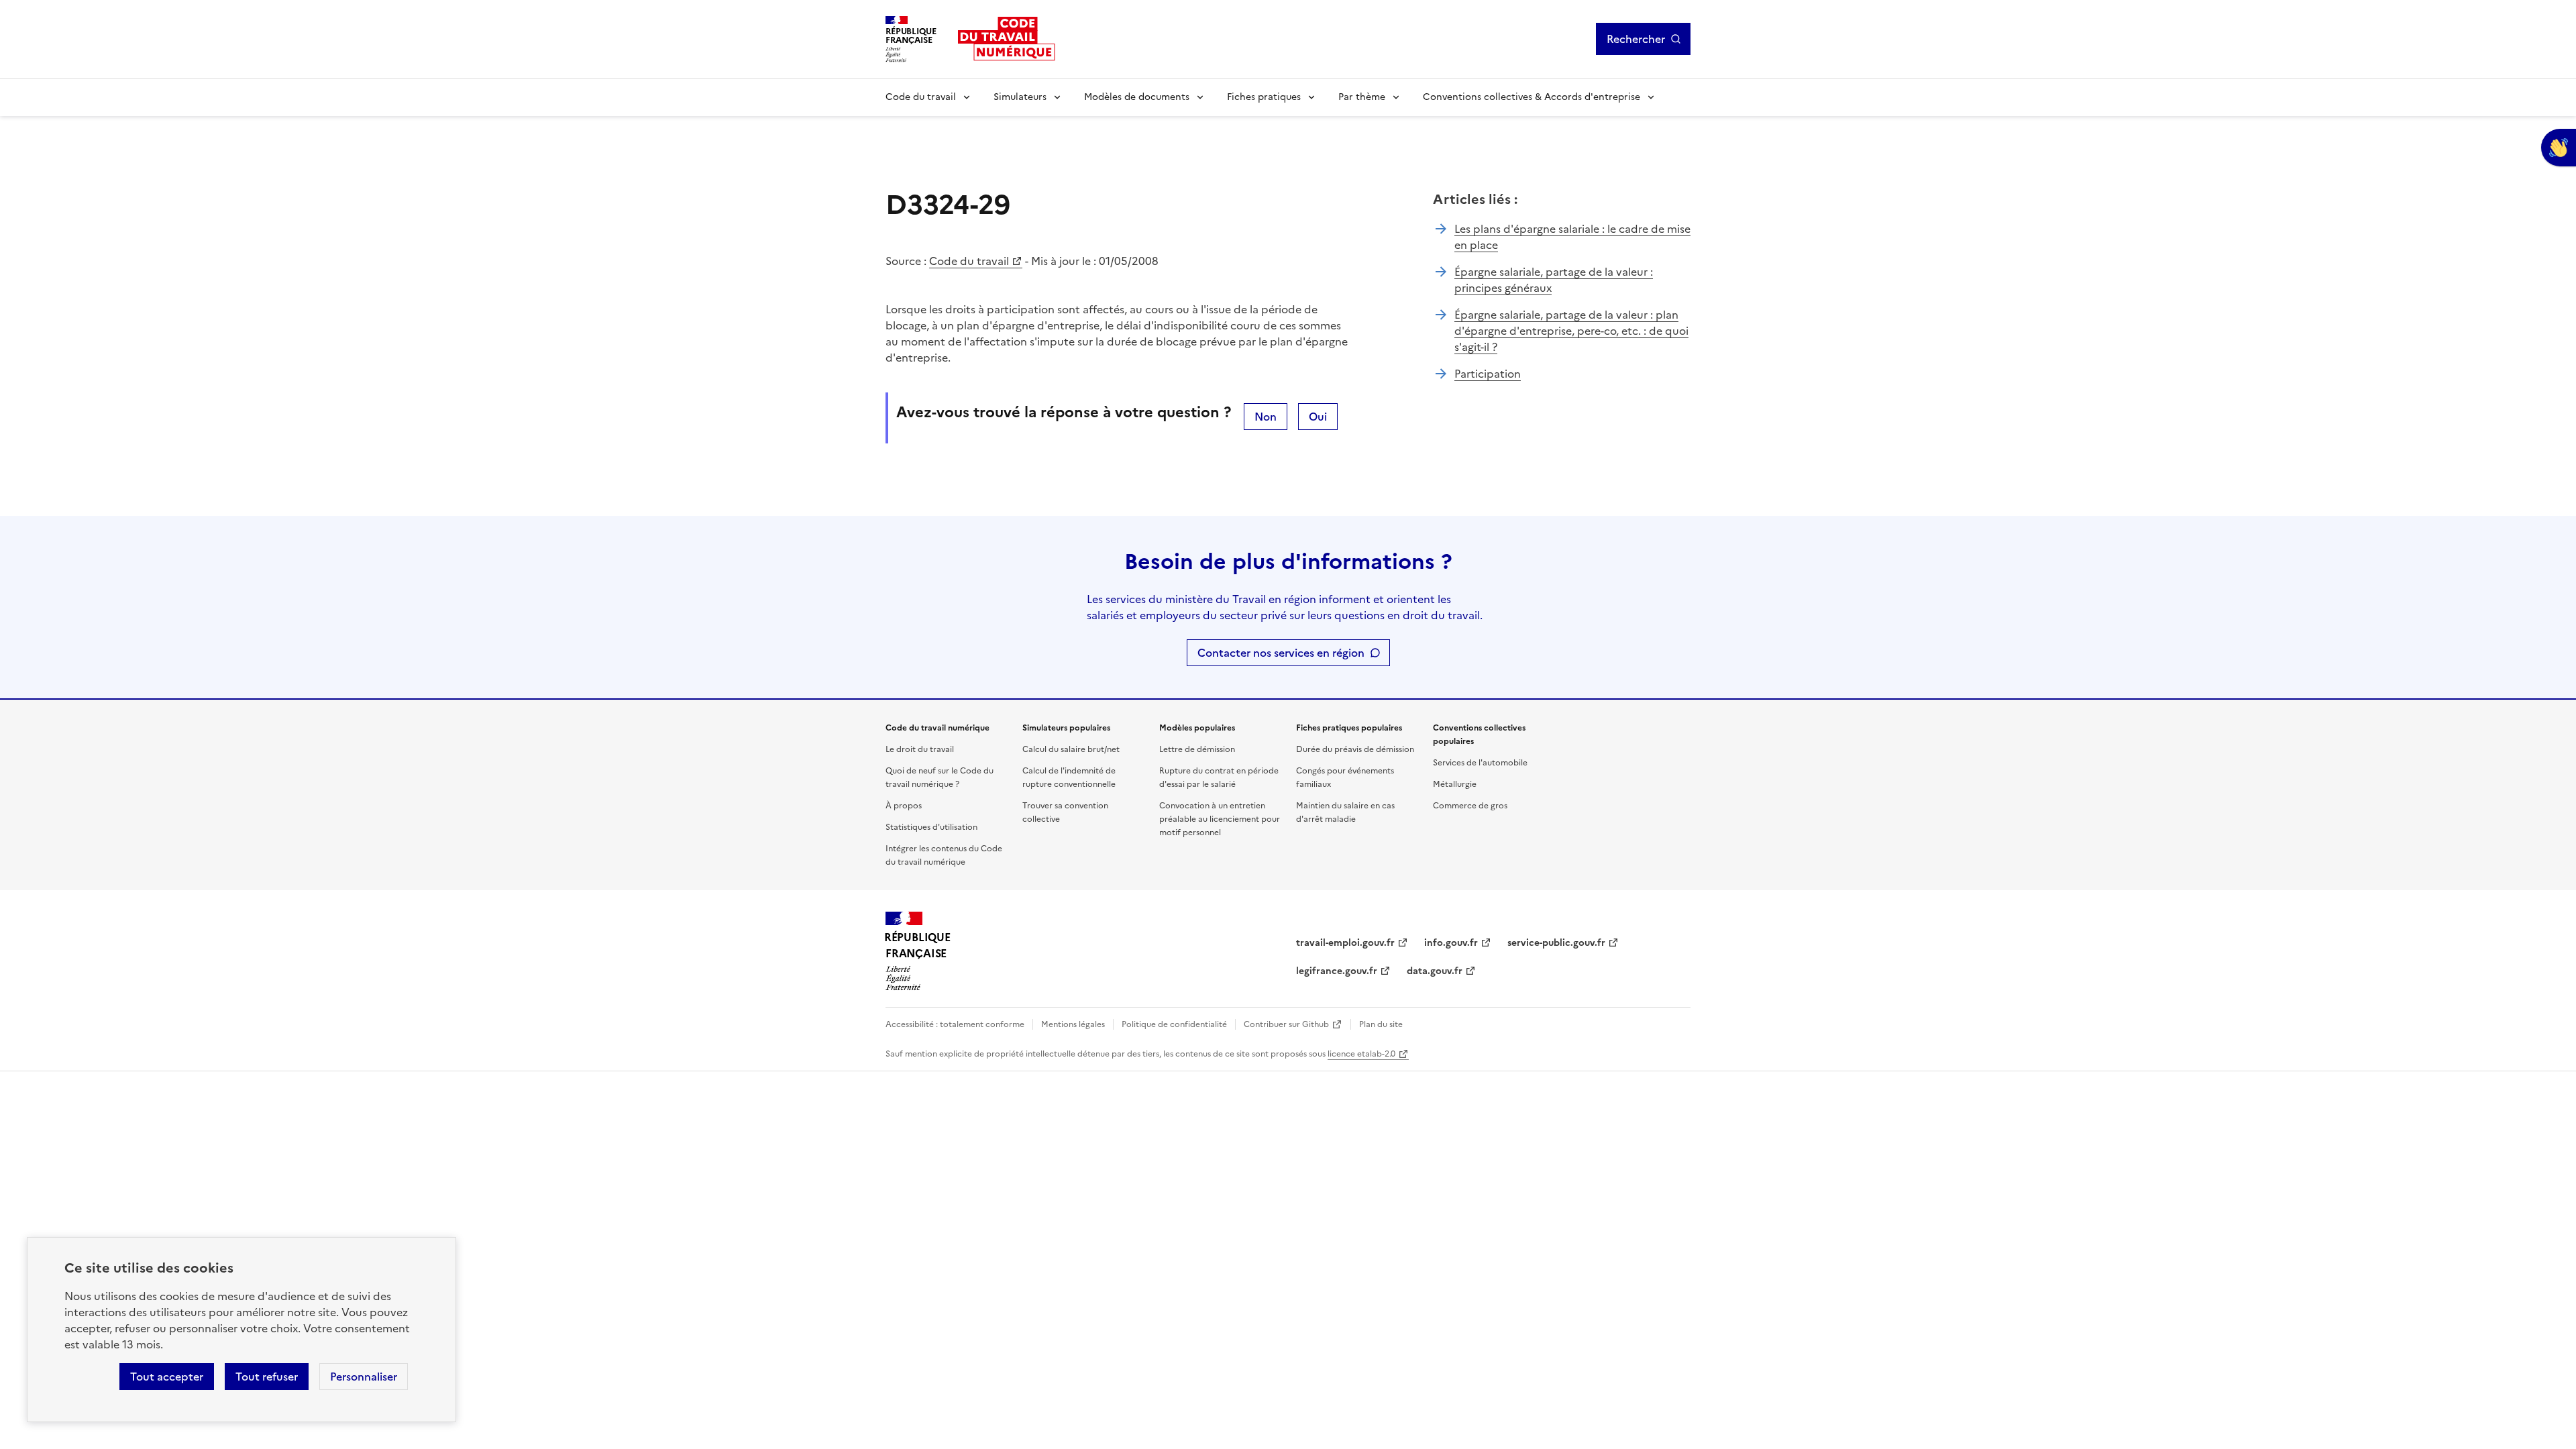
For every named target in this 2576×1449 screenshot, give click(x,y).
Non (1266, 417)
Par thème (1362, 97)
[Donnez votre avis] (2559, 148)
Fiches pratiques (1264, 97)
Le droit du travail (920, 749)
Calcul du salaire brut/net (1071, 749)
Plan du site (1381, 1024)
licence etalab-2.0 (1361, 1054)
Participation (1488, 374)
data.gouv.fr (1435, 971)
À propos (904, 806)
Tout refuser (267, 1377)
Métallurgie (1455, 784)
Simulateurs (1020, 97)
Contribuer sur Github (1286, 1024)
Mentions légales (1073, 1024)
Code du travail (921, 97)
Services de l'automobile (1480, 763)
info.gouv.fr (1451, 943)
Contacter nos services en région (1281, 653)
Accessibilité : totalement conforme (955, 1024)
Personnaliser (364, 1377)
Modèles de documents (1137, 97)
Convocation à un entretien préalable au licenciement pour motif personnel (1220, 819)
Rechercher (1636, 39)
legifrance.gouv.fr (1337, 971)
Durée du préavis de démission (1355, 749)
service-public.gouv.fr (1556, 943)
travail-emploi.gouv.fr (1345, 943)
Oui (1318, 417)
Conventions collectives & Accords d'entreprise (1532, 97)
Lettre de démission (1197, 749)
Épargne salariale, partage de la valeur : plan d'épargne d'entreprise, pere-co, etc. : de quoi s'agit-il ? (1571, 331)
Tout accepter (167, 1377)
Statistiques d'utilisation (931, 827)
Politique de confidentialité (1174, 1024)
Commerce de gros (1470, 806)
